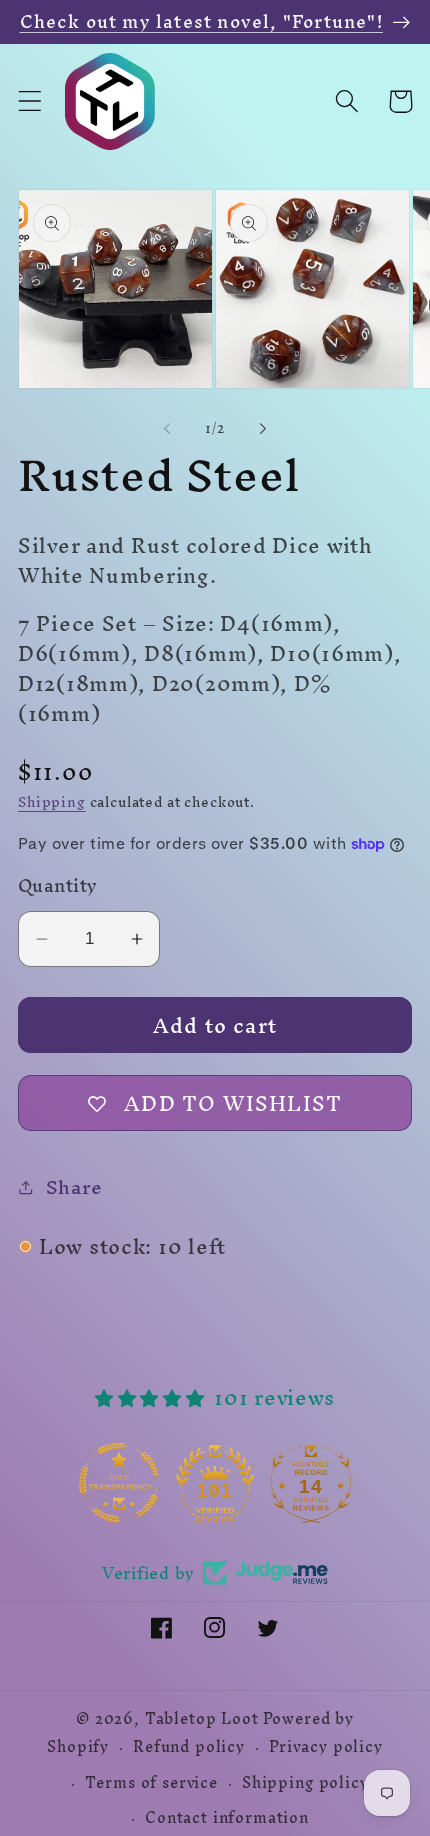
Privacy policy (326, 1747)
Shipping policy (305, 1783)
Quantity (58, 886)
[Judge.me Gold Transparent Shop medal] (121, 1483)
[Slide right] (263, 429)
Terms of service (151, 1783)
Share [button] (74, 1187)
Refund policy (189, 1747)
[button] (30, 101)
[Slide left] (167, 429)
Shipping (52, 802)
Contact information (227, 1818)
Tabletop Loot (202, 1719)
